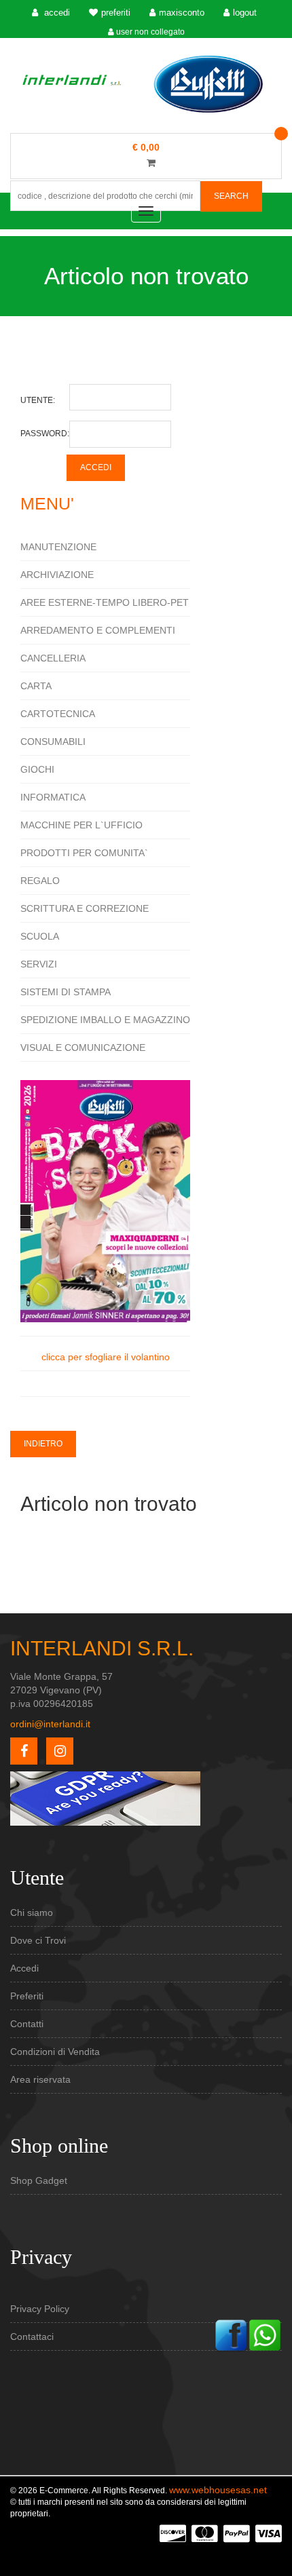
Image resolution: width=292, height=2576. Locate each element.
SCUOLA (40, 936)
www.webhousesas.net (218, 2490)
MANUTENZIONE (58, 547)
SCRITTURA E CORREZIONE (85, 908)
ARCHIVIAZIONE (57, 575)
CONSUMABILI (53, 742)
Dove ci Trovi (38, 1940)
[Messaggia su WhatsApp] (265, 2334)
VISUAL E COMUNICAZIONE (83, 1047)
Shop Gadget (39, 2180)
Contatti (27, 2024)
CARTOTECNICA (58, 714)
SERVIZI (39, 964)
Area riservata (40, 2079)
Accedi (24, 1968)
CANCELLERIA (53, 658)
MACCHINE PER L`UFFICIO (81, 825)
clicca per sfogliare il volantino (106, 1357)
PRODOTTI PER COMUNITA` (84, 853)
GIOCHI (37, 769)
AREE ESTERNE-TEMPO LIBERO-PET (105, 602)
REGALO (40, 881)
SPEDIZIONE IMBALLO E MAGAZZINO (105, 1020)
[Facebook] (231, 2334)
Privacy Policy (40, 2309)
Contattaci (32, 2337)
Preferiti (27, 1996)
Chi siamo (32, 1912)
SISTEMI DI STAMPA (66, 992)
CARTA (36, 686)
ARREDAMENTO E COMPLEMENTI (98, 630)
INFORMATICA (53, 797)
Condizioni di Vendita (55, 2052)
